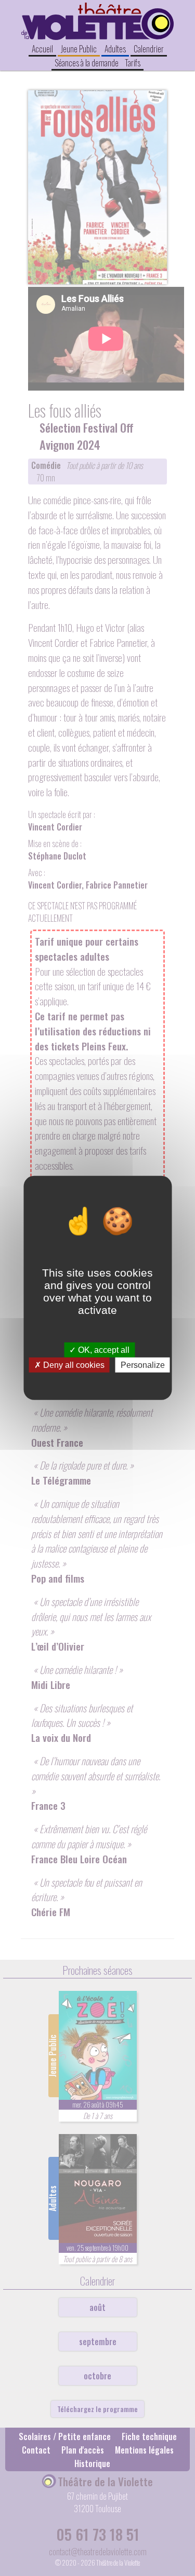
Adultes (115, 49)
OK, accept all (103, 1350)
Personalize (143, 1365)
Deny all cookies (73, 1365)
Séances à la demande (87, 63)
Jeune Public (79, 49)
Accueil (42, 49)
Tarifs (133, 63)
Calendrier (149, 49)
